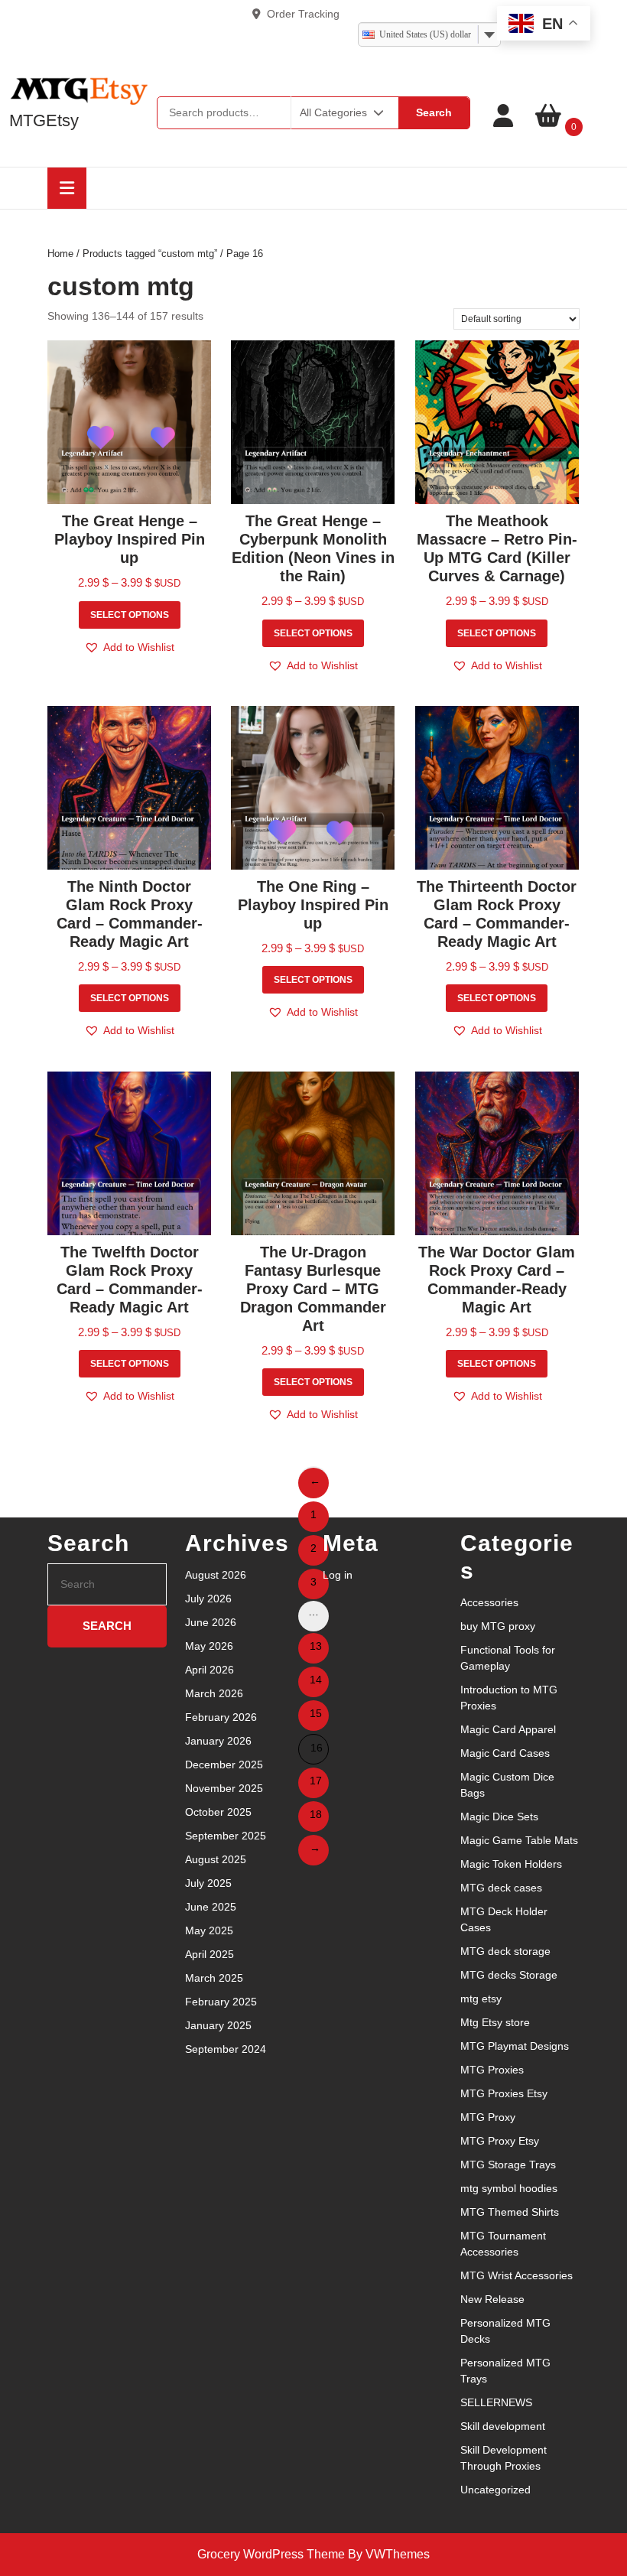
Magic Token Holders (511, 1864)
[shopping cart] (548, 116)
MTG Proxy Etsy (500, 2141)
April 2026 (210, 1670)
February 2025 (221, 2002)
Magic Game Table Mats (519, 1840)
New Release (492, 2299)
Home (60, 254)
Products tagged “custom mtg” (150, 254)
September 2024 (226, 2049)
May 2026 (209, 1646)
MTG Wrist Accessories (517, 2275)
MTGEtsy (44, 120)
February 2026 (221, 1717)
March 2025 (214, 1978)
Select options (130, 615)
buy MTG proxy (498, 1626)
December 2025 (224, 1764)
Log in (338, 1575)
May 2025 (209, 1930)
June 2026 (211, 1622)
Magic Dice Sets (499, 1817)
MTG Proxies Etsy (504, 2093)
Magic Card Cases (505, 1753)
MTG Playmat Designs (515, 2046)
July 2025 (208, 1883)
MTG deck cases (501, 1888)
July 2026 (208, 1599)
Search (434, 112)
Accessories (489, 1602)
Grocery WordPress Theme (271, 2554)
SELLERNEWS (496, 2402)
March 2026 (214, 1693)
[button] (129, 647)
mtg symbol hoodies (509, 2188)
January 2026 (218, 1741)
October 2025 (218, 1812)
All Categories (333, 112)
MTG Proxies (492, 2070)
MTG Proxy (488, 2117)
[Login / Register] (503, 116)
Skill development (503, 2426)
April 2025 (210, 1954)
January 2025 (218, 2025)
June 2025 (211, 1907)
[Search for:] (107, 1584)
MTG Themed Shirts (510, 2212)
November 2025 (224, 1788)
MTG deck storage (505, 1951)
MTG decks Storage (509, 1975)
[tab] (67, 188)
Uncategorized (495, 2490)
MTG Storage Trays (508, 2165)
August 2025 (216, 1859)
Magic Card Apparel (508, 1729)
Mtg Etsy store (495, 2022)
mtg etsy (481, 1999)
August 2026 (216, 1575)
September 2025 (226, 1836)
